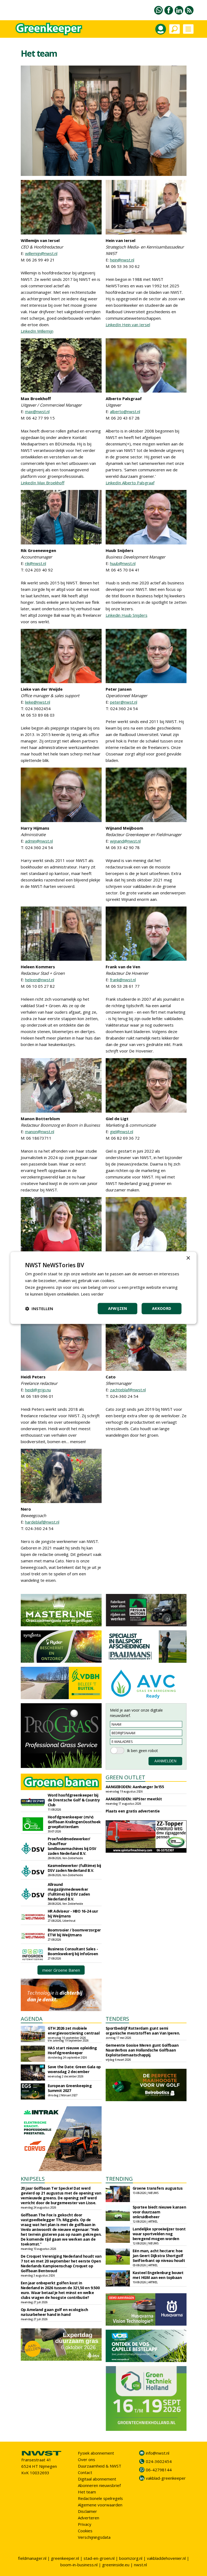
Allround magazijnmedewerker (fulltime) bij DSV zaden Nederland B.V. (69, 1892)
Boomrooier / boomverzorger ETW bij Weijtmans (74, 1932)
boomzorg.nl (131, 2558)
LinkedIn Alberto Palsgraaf (130, 483)
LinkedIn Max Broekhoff (43, 483)
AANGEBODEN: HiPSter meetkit (134, 1799)
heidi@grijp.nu (38, 1390)
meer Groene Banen (61, 1970)
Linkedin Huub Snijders (127, 615)
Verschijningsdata (94, 2537)
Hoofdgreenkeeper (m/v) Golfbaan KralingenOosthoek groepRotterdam (74, 1822)
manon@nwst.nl (40, 1132)
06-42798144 (159, 2470)
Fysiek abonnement (96, 2453)
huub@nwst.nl (123, 563)
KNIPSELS (33, 2179)
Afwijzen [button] (118, 1309)
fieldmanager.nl (32, 2558)
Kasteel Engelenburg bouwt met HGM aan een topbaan (158, 2275)
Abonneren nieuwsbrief (99, 2485)
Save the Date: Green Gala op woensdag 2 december (74, 2069)
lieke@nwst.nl (38, 702)
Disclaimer (87, 2511)
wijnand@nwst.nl (125, 841)
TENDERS (117, 2019)
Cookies (85, 2531)
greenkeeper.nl (65, 2558)
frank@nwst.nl (123, 980)
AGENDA (32, 2019)
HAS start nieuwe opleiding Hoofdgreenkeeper (72, 2050)
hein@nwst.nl (122, 260)
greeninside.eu (116, 2565)
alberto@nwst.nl (125, 411)
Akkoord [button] (162, 1309)
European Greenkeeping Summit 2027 (70, 2088)
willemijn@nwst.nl (41, 253)
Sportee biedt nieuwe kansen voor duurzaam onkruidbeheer (159, 2212)
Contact (85, 2472)
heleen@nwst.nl (40, 980)
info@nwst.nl (158, 2453)
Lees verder (92, 1294)
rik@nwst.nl (36, 563)
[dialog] (103, 1288)
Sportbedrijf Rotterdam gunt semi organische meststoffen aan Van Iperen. (143, 2031)
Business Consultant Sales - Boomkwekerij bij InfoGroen (73, 1951)
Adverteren (89, 2518)
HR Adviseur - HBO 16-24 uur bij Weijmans (73, 1914)
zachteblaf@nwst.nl (128, 1390)
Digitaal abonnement (97, 2479)
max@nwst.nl (37, 411)
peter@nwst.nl (124, 702)
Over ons (87, 2459)
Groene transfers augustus (158, 2188)
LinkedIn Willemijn (37, 331)
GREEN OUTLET (125, 1777)
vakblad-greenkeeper (166, 2478)
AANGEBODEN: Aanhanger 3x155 (135, 1787)
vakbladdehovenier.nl (166, 2558)
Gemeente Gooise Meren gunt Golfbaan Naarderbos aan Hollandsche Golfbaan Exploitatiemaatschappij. (142, 2050)
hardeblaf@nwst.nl (42, 1522)
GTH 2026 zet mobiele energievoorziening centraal (74, 2031)
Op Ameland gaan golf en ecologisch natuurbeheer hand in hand (54, 2312)
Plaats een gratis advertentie (133, 1811)
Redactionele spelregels (100, 2498)
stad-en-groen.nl (99, 2558)
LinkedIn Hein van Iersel (128, 325)
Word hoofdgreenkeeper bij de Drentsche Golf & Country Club (74, 1800)
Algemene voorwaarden (100, 2505)
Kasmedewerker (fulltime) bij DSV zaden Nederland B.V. (74, 1868)
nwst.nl (140, 2565)
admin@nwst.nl (39, 841)
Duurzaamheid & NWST (100, 2466)
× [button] (188, 1258)
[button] (39, 1309)
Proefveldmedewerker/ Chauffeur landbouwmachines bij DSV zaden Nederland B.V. (72, 1846)
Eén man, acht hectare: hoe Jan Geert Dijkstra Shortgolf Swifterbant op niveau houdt (159, 2256)
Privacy (85, 2524)
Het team (87, 2492)
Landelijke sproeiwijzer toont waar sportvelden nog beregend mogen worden (159, 2234)
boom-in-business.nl (79, 2565)
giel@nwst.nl (122, 1132)
